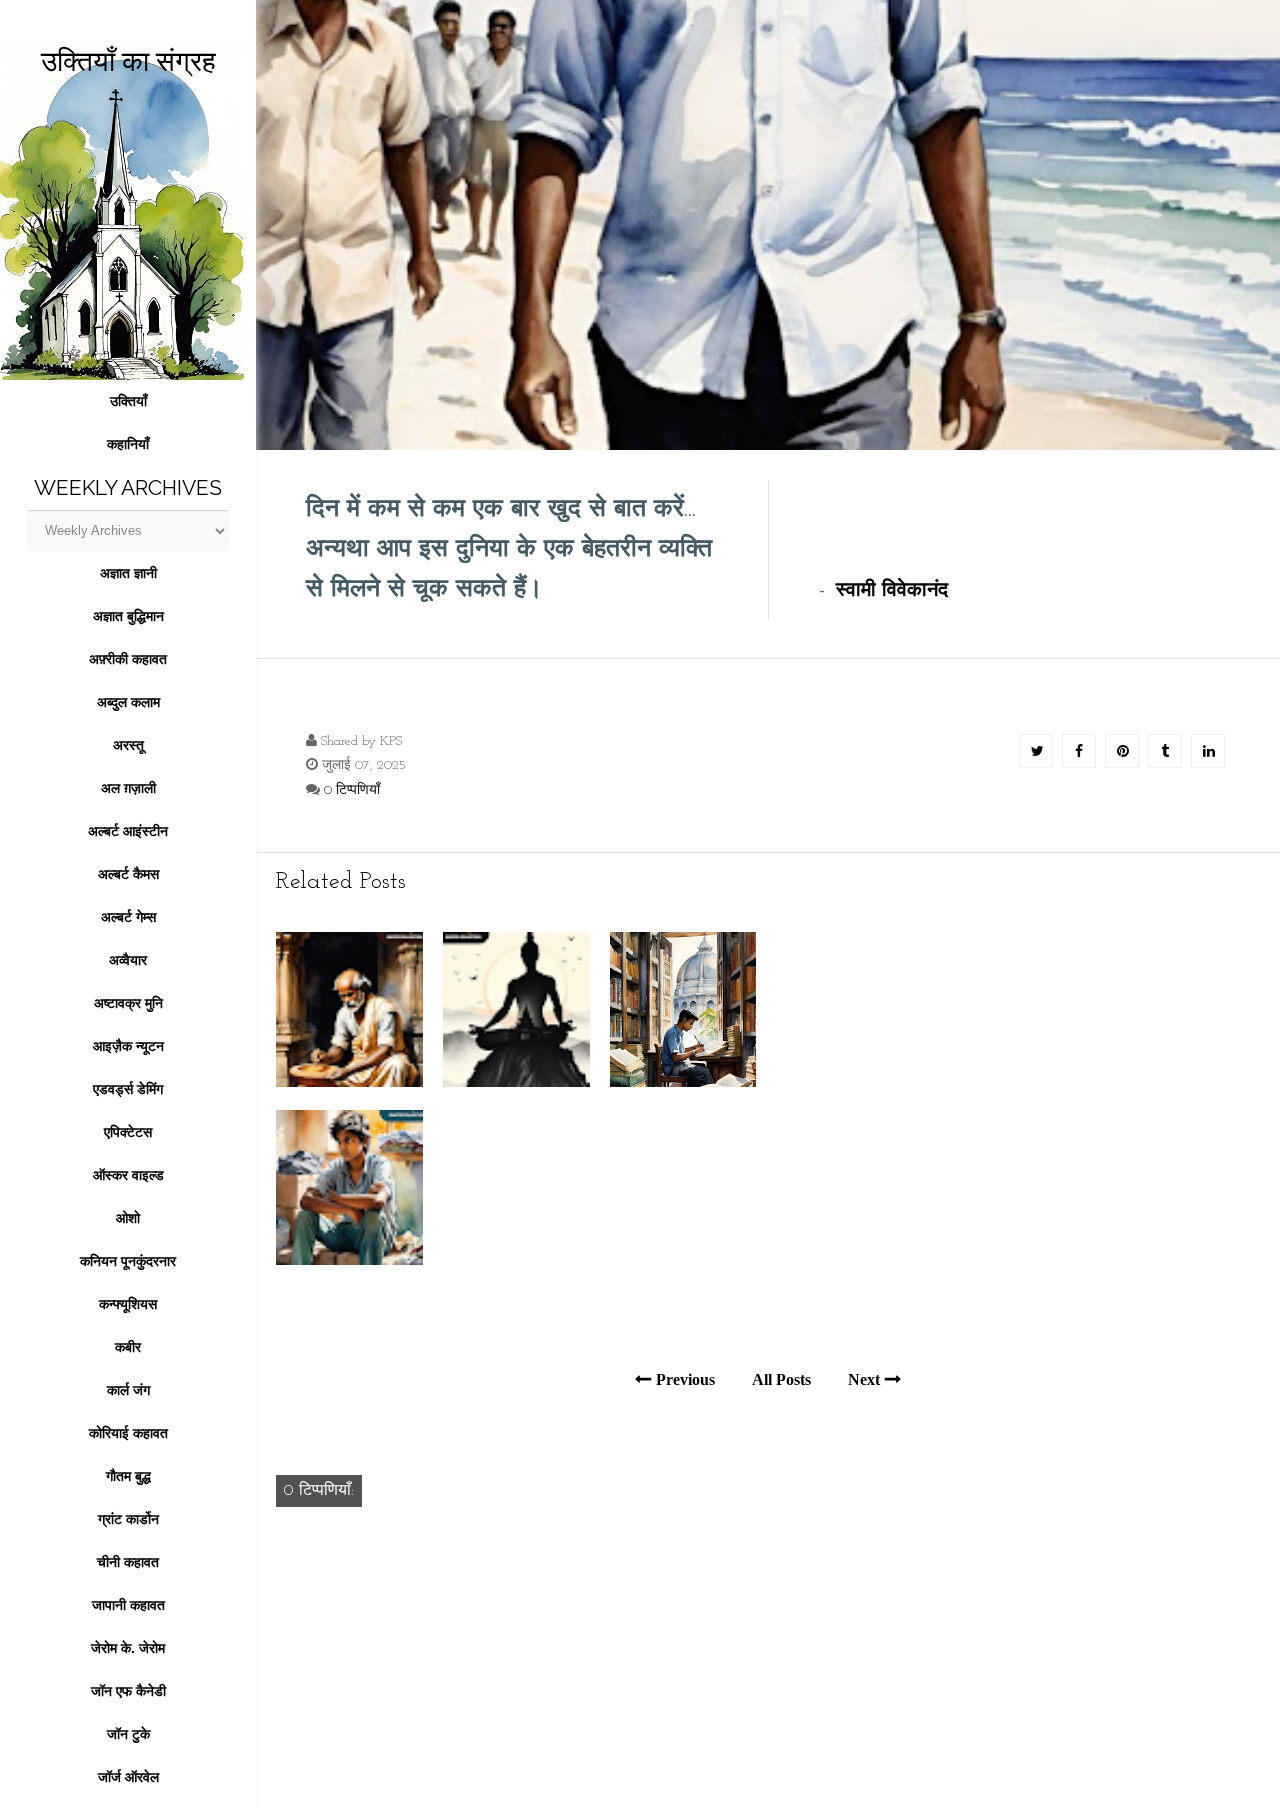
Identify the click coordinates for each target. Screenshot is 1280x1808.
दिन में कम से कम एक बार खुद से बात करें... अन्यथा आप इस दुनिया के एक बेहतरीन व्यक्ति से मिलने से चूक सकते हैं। (509, 549)
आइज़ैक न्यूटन (128, 1046)
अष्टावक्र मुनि (128, 1003)
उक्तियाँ (128, 401)
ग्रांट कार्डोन (128, 1519)
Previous (685, 1379)
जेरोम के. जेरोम (128, 1648)
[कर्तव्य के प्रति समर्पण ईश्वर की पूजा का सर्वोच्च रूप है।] (349, 1082)
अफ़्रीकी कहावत (128, 659)
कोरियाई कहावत (128, 1433)
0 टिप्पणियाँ (352, 790)
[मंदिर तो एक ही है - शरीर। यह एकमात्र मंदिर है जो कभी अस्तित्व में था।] (516, 1082)
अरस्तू (128, 745)
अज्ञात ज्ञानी (128, 573)
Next (864, 1379)
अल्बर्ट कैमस (128, 874)
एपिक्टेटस (128, 1132)
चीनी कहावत (128, 1562)
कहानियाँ (128, 444)
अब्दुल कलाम (128, 702)
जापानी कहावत (128, 1605)
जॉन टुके (128, 1734)
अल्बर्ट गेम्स (128, 917)
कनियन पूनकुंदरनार (128, 1261)
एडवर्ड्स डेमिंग (128, 1089)
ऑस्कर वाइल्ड (128, 1175)
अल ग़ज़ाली (128, 788)
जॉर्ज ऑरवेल (128, 1777)
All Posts (781, 1379)
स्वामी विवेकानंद (892, 591)
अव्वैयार (128, 960)
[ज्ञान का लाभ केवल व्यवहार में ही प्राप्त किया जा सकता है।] (683, 1082)
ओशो (128, 1218)
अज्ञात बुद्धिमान (128, 616)
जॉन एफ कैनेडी (128, 1691)
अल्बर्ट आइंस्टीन (128, 831)
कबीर (128, 1347)
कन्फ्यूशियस (128, 1304)
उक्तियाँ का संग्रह (128, 61)
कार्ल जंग (128, 1390)
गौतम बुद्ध (128, 1476)
